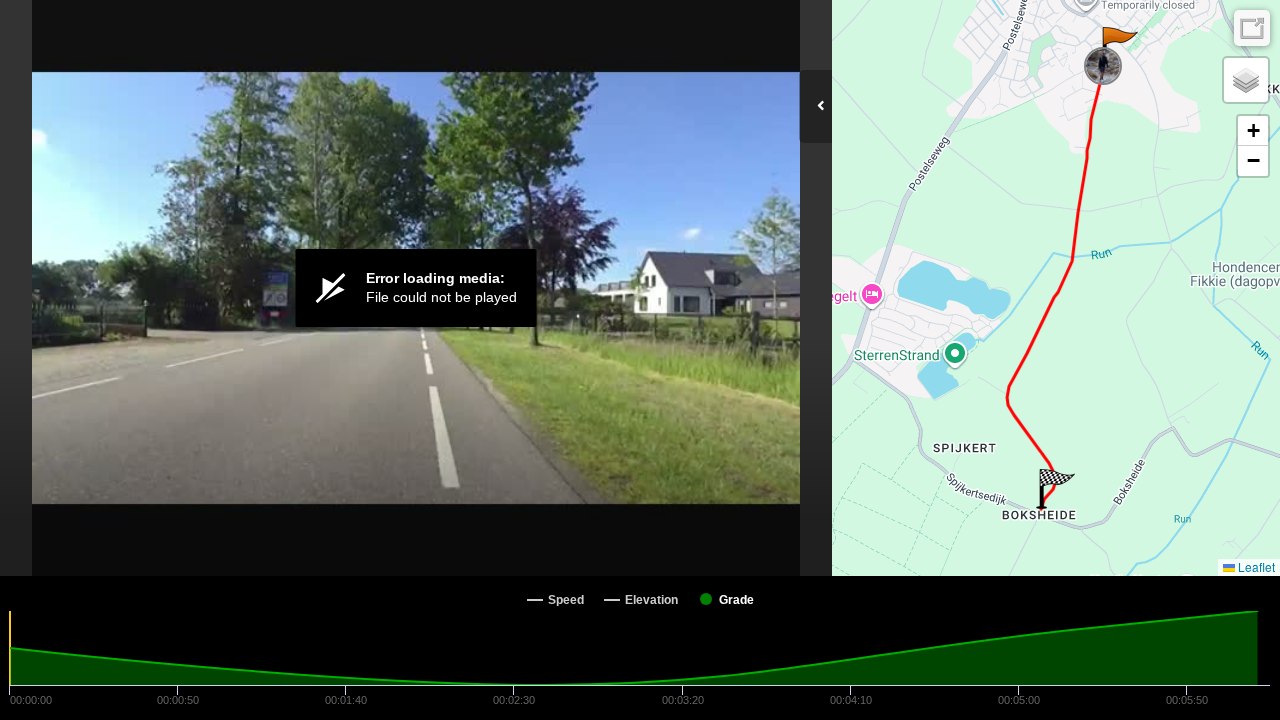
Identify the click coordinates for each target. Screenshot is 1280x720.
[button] (1118, 47)
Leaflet (1255, 566)
